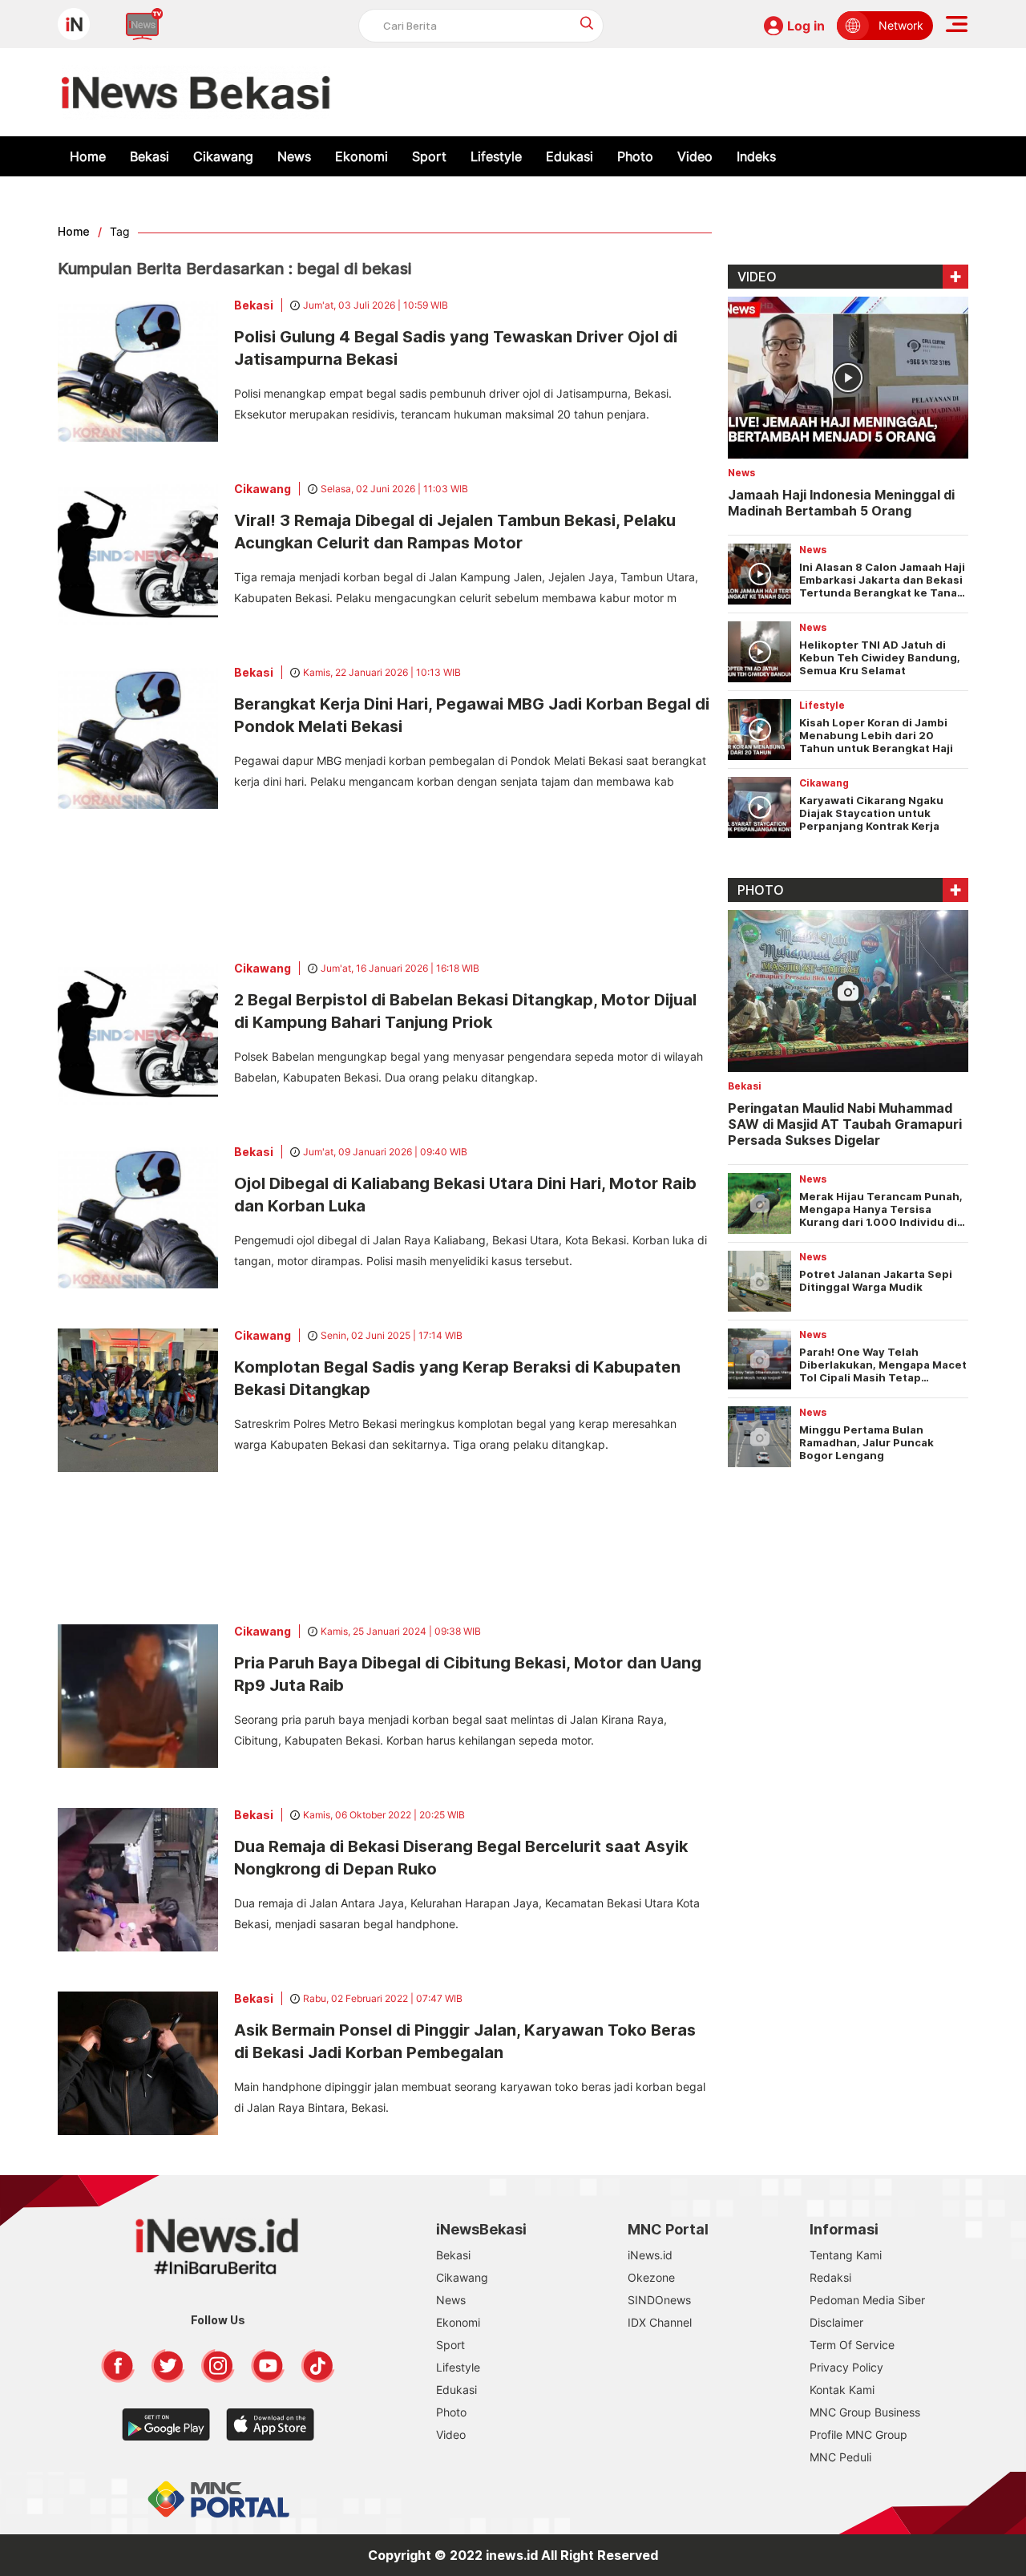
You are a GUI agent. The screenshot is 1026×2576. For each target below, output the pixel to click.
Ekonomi (362, 156)
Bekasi (149, 156)
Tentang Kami (846, 2255)
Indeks (756, 156)
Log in (806, 26)
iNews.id (650, 2255)
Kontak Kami (842, 2390)
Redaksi (830, 2277)
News (294, 156)
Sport (429, 156)
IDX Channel (660, 2322)
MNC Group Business (865, 2412)
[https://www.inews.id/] (196, 92)
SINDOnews (659, 2300)
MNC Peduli (840, 2457)
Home (88, 156)
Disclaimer (836, 2322)
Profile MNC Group (858, 2434)
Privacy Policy (846, 2367)
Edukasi (570, 156)
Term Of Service (852, 2345)
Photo (635, 156)
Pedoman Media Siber (867, 2300)
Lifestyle (496, 156)
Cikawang (223, 156)
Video (695, 156)
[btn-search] (587, 23)
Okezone (651, 2277)
